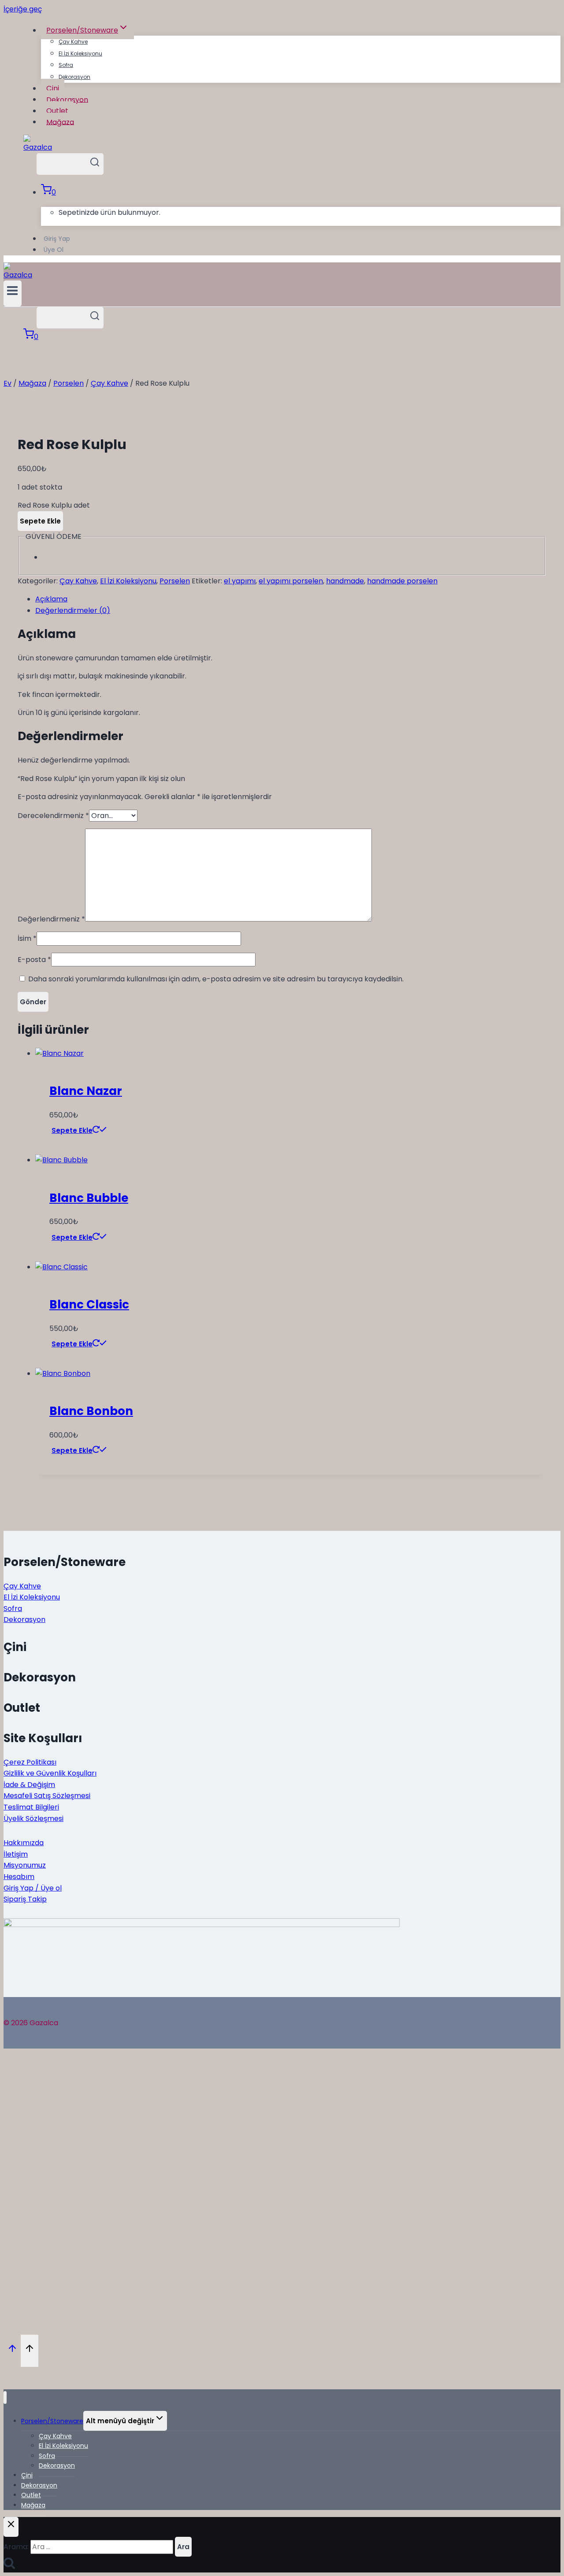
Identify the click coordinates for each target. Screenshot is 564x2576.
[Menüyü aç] (13, 293)
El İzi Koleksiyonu (80, 53)
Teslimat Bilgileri (31, 1807)
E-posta (34, 960)
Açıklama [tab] (51, 599)
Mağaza (60, 122)
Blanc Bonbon (91, 1411)
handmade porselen (402, 581)
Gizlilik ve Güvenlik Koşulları (50, 1773)
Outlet (57, 111)
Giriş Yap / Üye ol (33, 1888)
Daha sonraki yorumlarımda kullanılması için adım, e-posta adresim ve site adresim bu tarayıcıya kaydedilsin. (216, 979)
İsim (27, 938)
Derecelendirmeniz (53, 816)
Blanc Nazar (86, 1091)
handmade (345, 581)
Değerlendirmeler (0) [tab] (73, 610)
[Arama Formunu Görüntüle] (70, 164)
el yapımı (240, 581)
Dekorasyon (74, 77)
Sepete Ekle (40, 521)
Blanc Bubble (89, 1198)
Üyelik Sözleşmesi (33, 1819)
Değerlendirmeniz (51, 919)
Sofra (66, 65)
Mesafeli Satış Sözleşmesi (47, 1796)
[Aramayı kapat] (11, 2527)
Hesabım (19, 1877)
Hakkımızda (24, 1843)
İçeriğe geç (23, 9)
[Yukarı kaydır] (12, 2351)
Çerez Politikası (30, 1762)
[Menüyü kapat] (5, 2397)
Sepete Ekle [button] (72, 1130)
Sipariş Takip (25, 1899)
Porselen (175, 581)
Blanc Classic (89, 1305)
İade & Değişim (29, 1785)
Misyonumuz (25, 1865)
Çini (53, 88)
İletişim (16, 1854)
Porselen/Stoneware (52, 2421)
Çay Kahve (73, 42)
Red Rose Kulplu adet (54, 505)
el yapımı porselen (291, 581)
